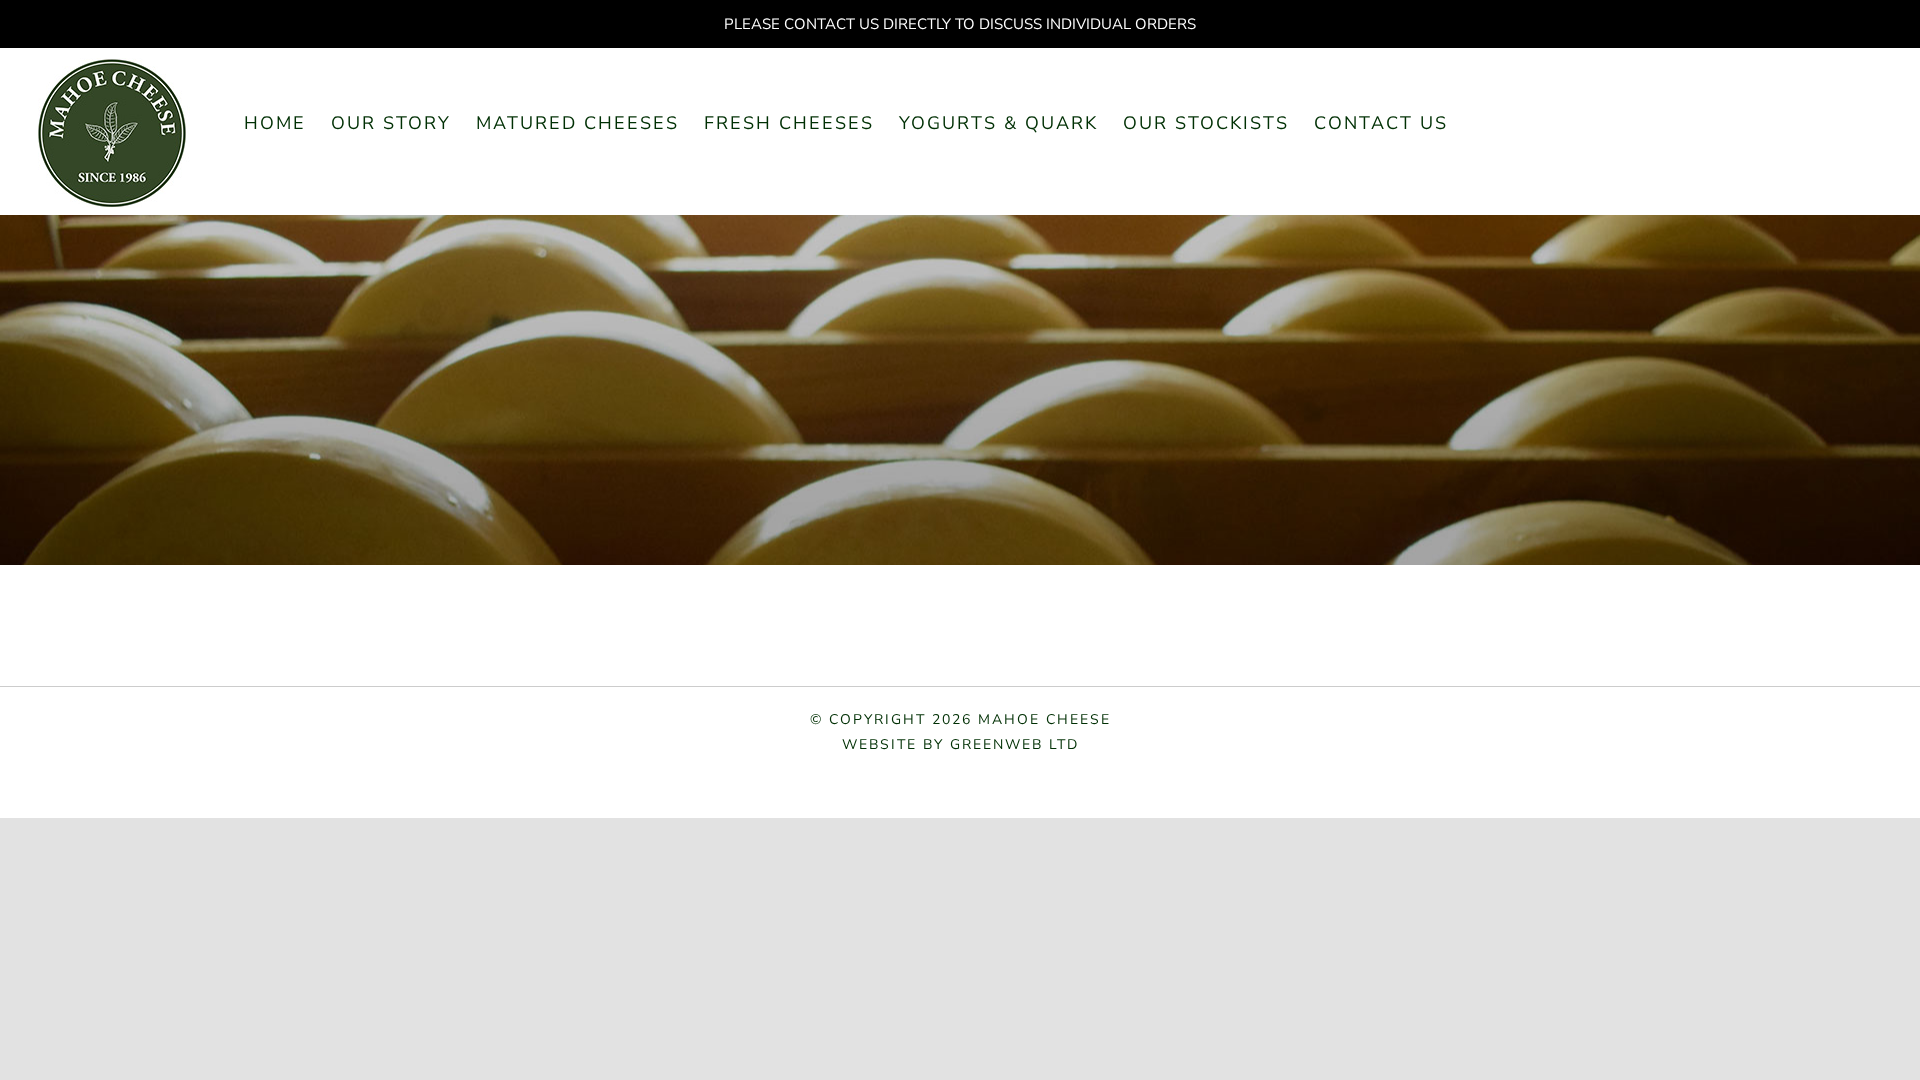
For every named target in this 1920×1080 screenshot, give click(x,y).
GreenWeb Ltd (1014, 744)
